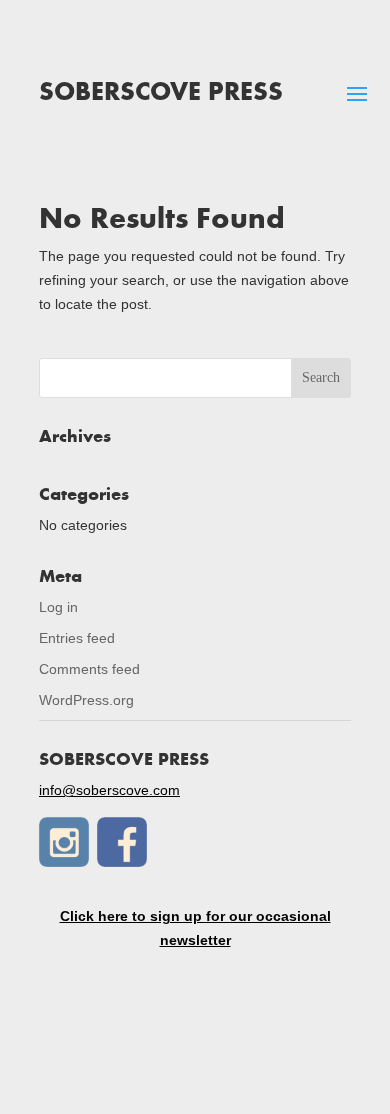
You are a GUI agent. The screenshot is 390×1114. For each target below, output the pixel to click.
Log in (58, 607)
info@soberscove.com (109, 790)
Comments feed (89, 669)
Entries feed (77, 638)
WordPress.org (86, 700)
